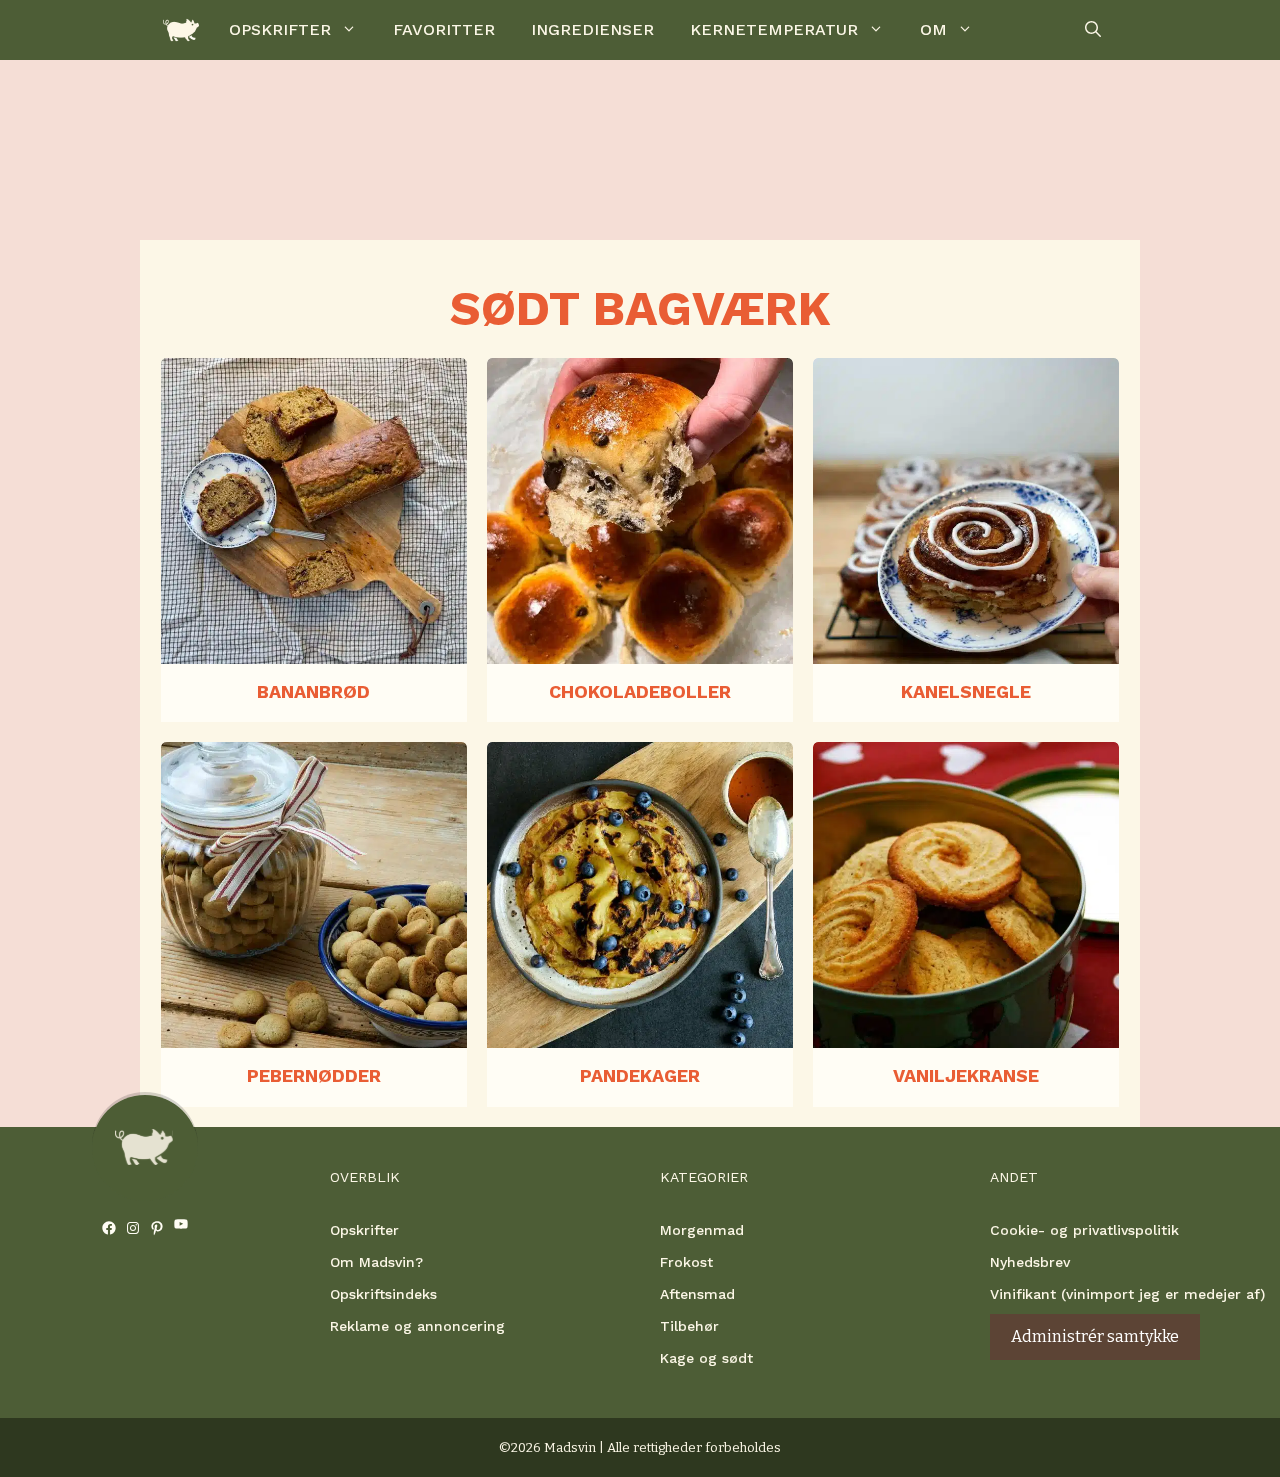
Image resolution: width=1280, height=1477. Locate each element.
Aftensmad (697, 1294)
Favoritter (444, 29)
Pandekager (640, 1075)
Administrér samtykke (1095, 1336)
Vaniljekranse (966, 1075)
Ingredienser (592, 29)
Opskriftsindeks (383, 1294)
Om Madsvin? (376, 1262)
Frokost (686, 1262)
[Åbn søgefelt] (1093, 30)
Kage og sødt (706, 1358)
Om (933, 29)
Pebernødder (314, 1075)
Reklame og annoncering (417, 1326)
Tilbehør (689, 1326)
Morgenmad (702, 1230)
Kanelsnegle (966, 691)
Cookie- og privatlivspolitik (1084, 1230)
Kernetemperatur (774, 29)
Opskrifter (280, 29)
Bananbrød (313, 691)
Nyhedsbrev (1030, 1262)
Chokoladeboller (640, 691)
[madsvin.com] (181, 30)
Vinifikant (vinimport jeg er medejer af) (1127, 1294)
